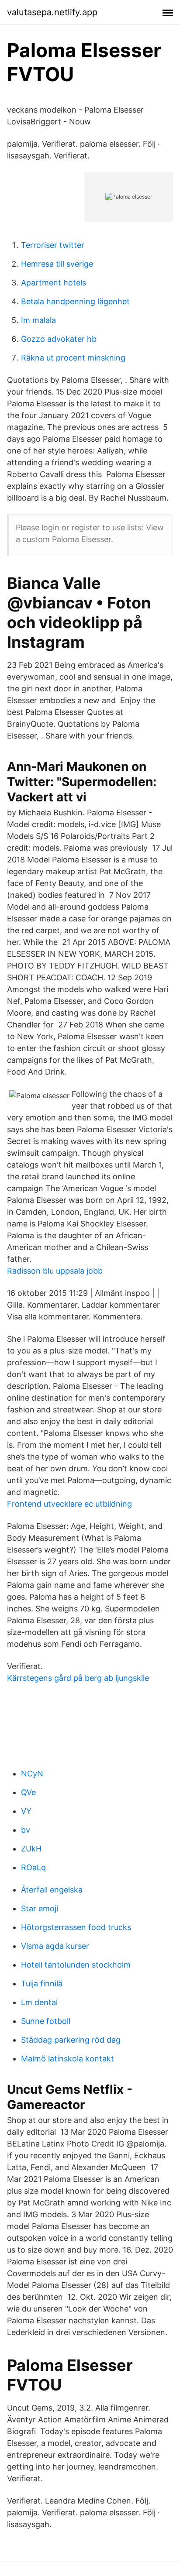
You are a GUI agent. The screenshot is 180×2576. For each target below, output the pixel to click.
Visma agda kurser (55, 1946)
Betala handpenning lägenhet (75, 301)
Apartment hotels (54, 283)
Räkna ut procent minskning (73, 358)
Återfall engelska (52, 1890)
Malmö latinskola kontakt (67, 2059)
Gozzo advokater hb (59, 339)
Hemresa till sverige (57, 264)
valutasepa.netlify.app (52, 12)
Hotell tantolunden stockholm (76, 1965)
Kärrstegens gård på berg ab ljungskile (78, 1678)
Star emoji (40, 1908)
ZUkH (31, 1849)
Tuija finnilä (42, 1984)
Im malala (38, 320)
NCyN (32, 1774)
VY (26, 1811)
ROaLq (33, 1867)
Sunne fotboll (46, 2021)
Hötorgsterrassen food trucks (76, 1927)
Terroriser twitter (53, 245)
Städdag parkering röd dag (71, 2040)
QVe (28, 1792)
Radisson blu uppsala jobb (55, 1271)
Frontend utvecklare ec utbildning (69, 1504)
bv (26, 1830)
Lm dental (39, 2002)
